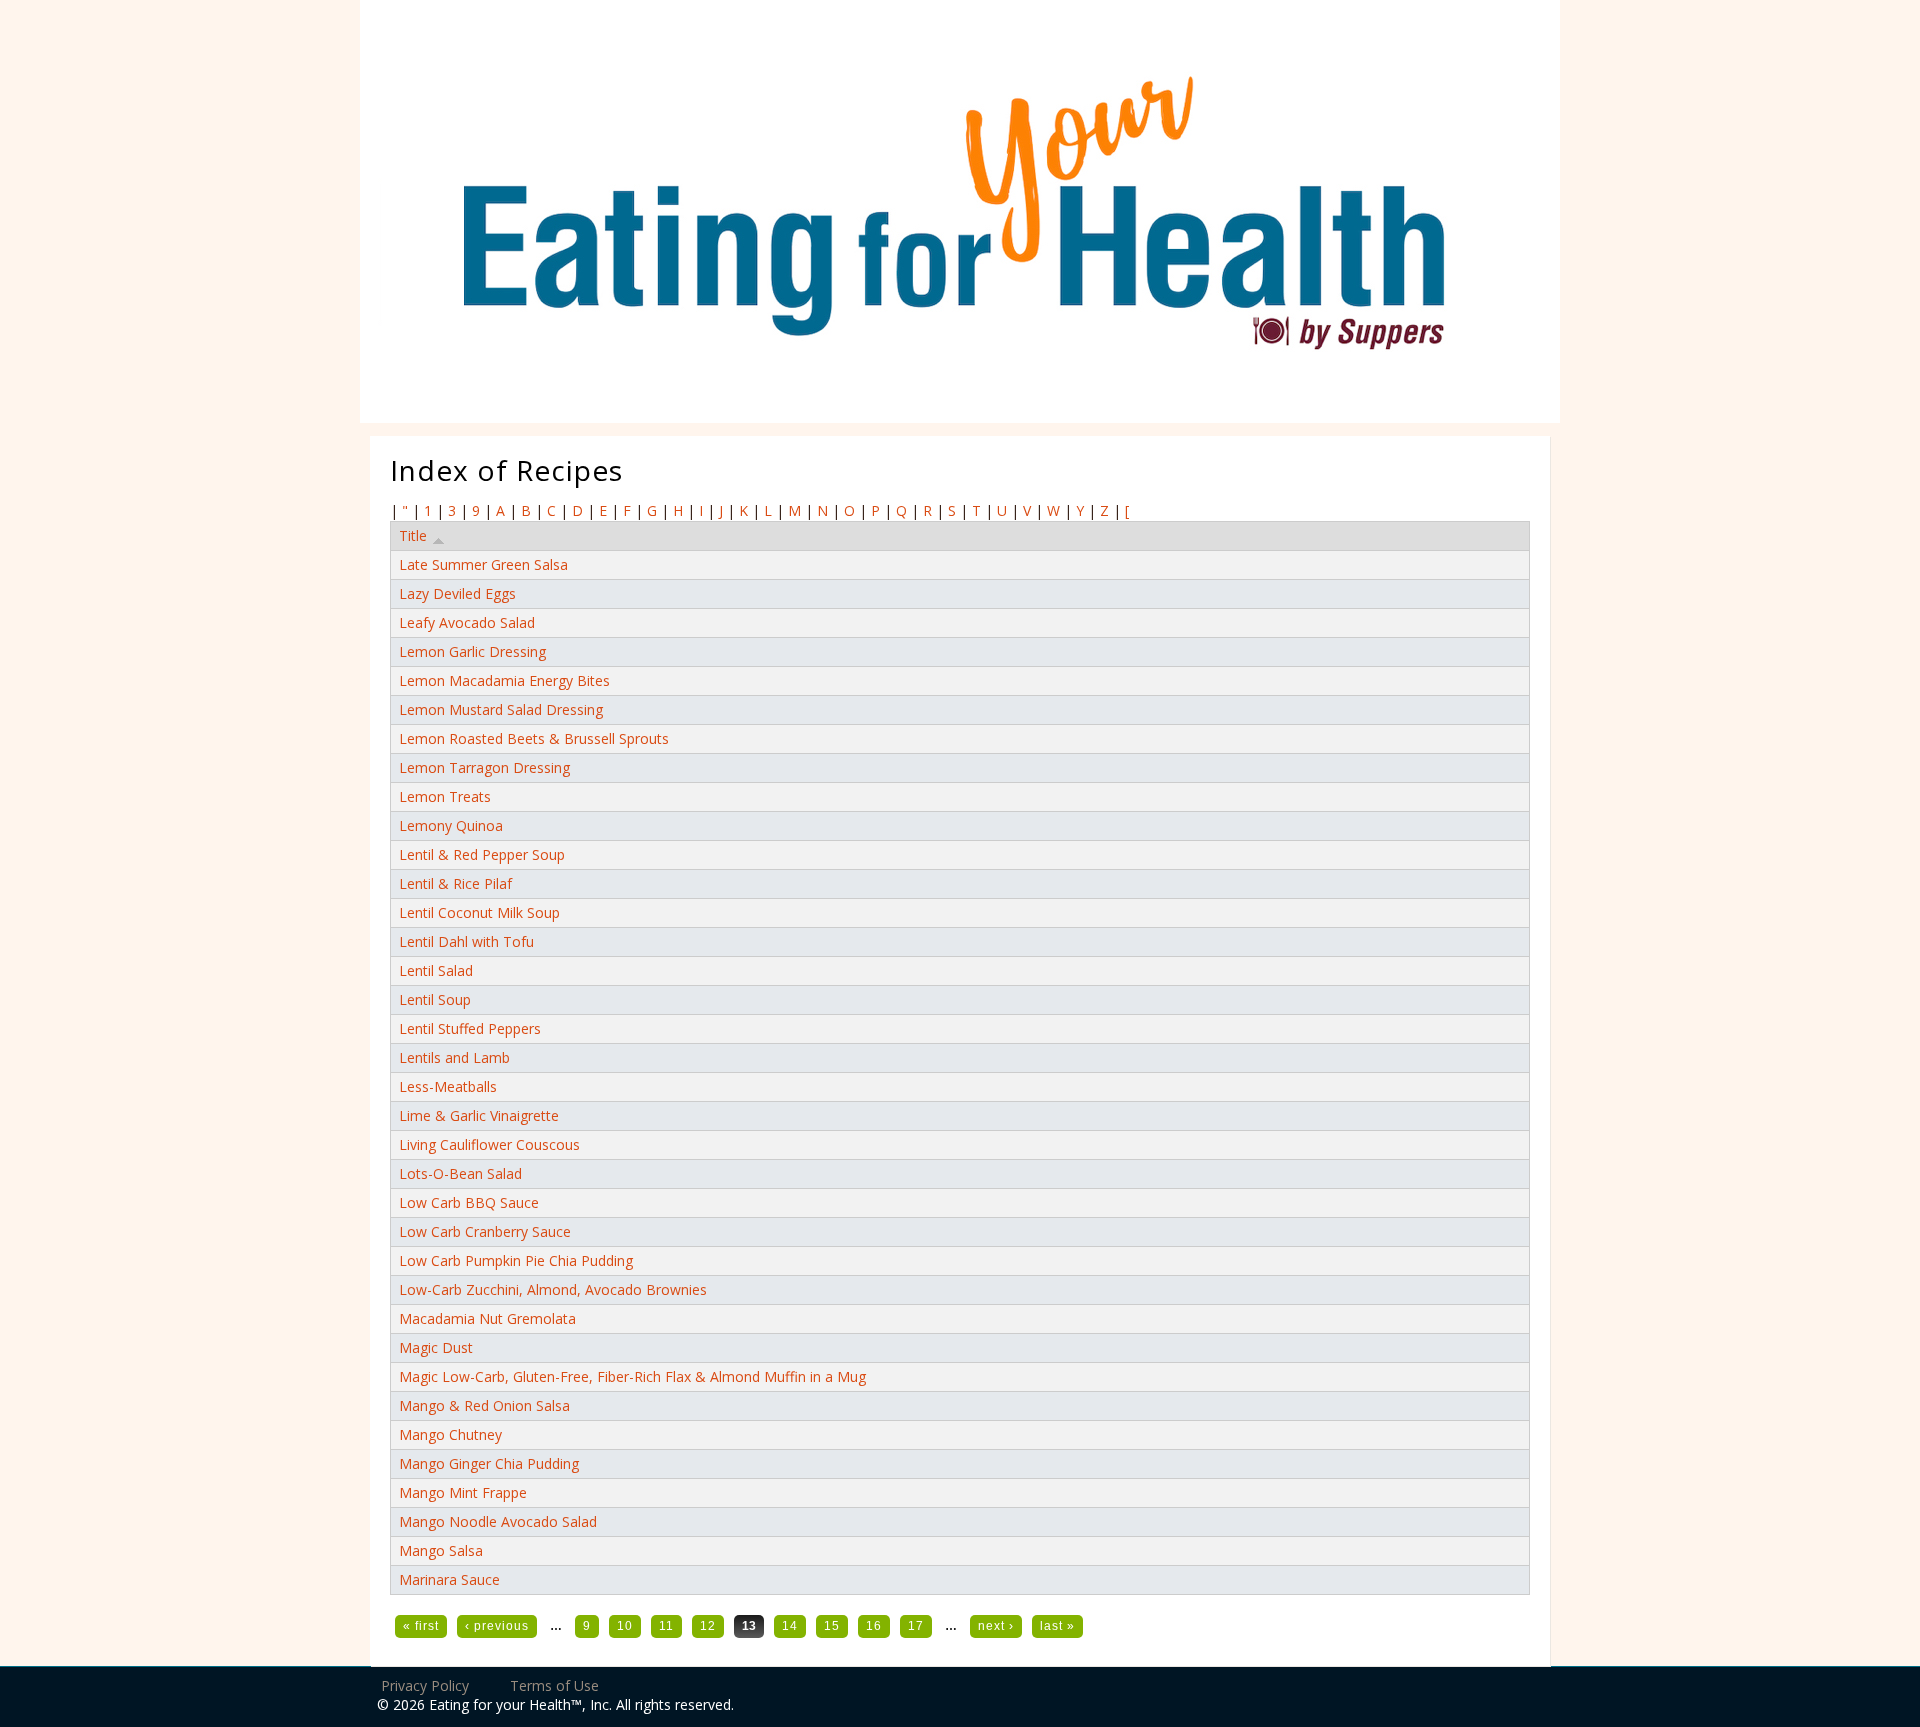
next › (996, 1626)
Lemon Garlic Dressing (472, 651)
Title (413, 535)
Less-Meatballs (448, 1086)
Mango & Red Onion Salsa (484, 1405)
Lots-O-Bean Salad (460, 1173)
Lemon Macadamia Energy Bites (504, 680)
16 (874, 1626)
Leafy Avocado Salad (467, 622)
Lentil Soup (435, 999)
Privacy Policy (425, 1685)
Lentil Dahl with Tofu (466, 941)
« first (421, 1626)
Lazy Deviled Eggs (457, 593)
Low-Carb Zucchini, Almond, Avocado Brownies (553, 1289)
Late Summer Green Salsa (483, 564)
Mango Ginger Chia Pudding (489, 1463)
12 (708, 1626)
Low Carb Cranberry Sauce (485, 1231)
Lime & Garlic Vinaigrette (479, 1115)
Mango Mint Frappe (463, 1492)
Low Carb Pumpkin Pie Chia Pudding (516, 1260)
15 (832, 1626)
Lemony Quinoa (451, 825)
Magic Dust (436, 1347)
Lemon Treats (445, 796)
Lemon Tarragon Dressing (484, 767)
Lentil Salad (436, 970)
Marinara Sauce (449, 1579)
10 (625, 1626)
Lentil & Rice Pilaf (455, 883)
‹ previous (497, 1626)
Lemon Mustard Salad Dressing (501, 709)
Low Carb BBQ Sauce (469, 1202)
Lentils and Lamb (454, 1057)
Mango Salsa (441, 1550)
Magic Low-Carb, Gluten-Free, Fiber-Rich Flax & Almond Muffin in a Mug (632, 1376)
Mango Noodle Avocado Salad (498, 1521)
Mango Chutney (450, 1434)
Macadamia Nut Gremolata (487, 1318)
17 (916, 1626)
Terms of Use (554, 1685)
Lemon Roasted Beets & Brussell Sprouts (534, 738)
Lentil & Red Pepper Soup (482, 854)
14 (790, 1626)
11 (666, 1626)
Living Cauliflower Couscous (489, 1144)
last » (1057, 1626)
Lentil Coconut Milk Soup (479, 912)
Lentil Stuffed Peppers (470, 1028)
